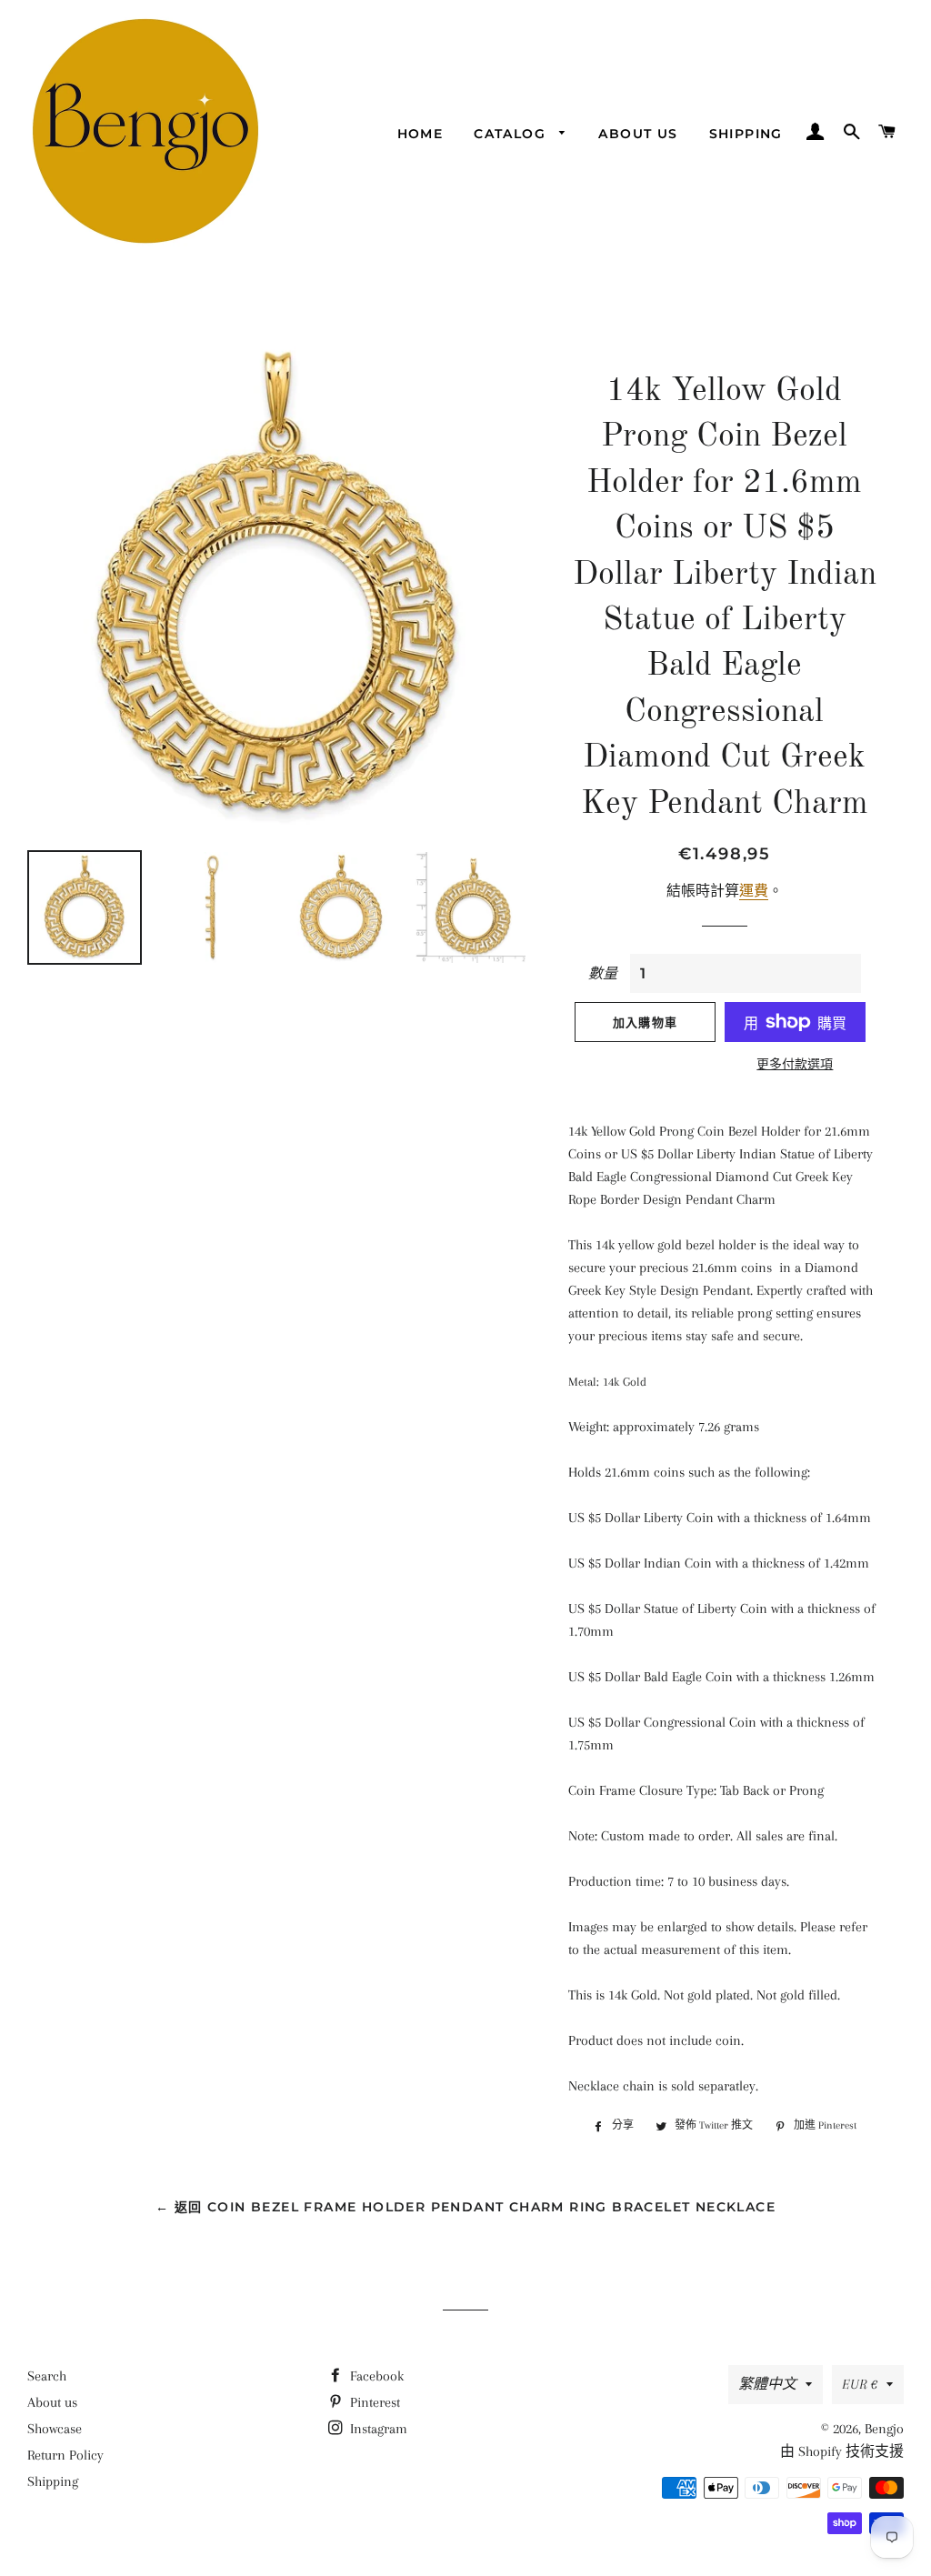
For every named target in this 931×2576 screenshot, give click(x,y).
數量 (603, 974)
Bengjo (884, 2429)
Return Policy (65, 2455)
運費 (754, 891)
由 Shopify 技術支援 (842, 2451)
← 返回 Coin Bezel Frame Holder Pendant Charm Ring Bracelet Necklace (465, 2207)
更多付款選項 (795, 1064)
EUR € (860, 2384)
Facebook (375, 2376)
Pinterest (373, 2402)
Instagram (377, 2429)
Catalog (512, 134)
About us (638, 134)
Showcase (55, 2429)
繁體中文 (767, 2384)
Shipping (746, 134)
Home (420, 134)
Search (47, 2376)
